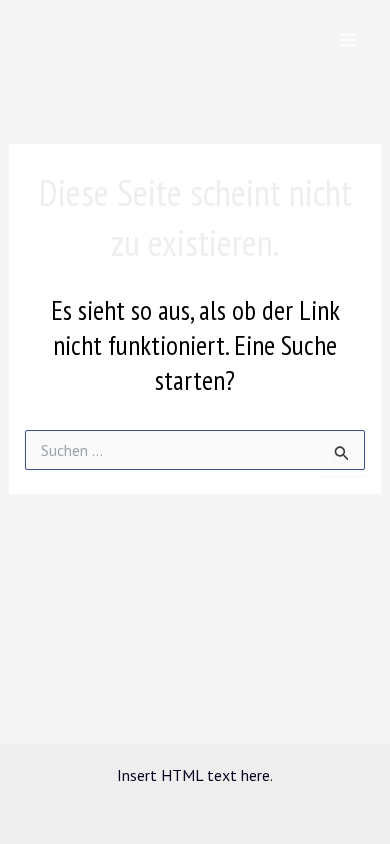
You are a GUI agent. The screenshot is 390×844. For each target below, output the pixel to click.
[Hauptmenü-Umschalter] (348, 40)
